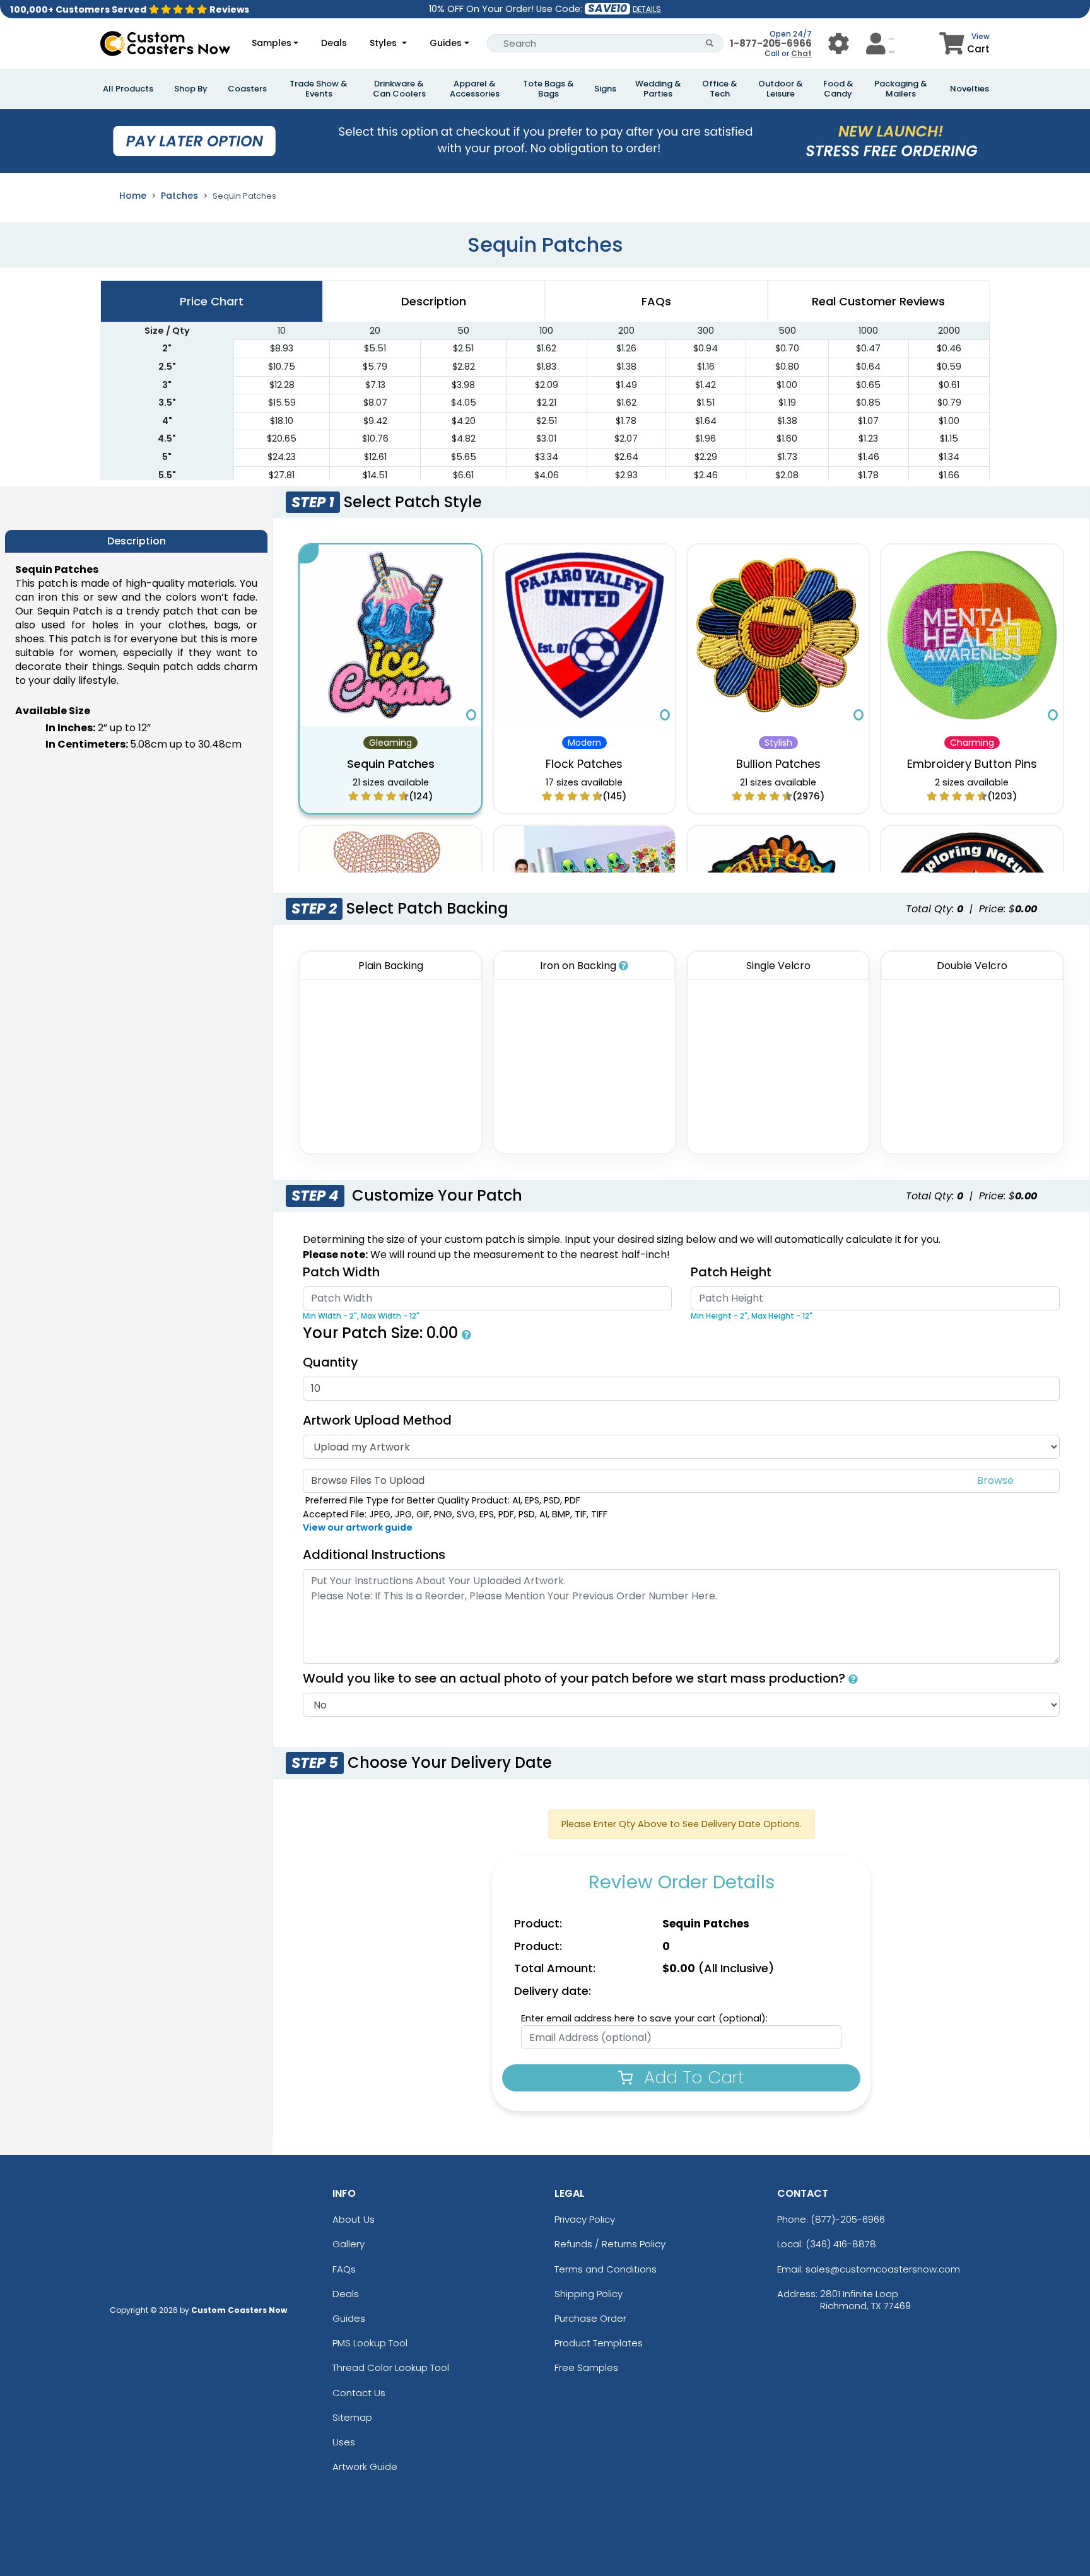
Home (133, 196)
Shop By (191, 89)
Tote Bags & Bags (548, 89)
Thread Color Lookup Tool (391, 2367)
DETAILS (647, 9)
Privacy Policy (585, 2219)
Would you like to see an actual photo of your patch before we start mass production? (576, 1678)
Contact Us (359, 2393)
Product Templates (599, 2343)
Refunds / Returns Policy (610, 2244)
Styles (384, 43)
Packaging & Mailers (901, 89)
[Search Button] (710, 43)
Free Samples (586, 2367)
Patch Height (731, 1272)
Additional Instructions (374, 1555)
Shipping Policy (589, 2294)
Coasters (247, 89)
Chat (801, 53)
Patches (179, 196)
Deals (334, 43)
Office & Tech (720, 89)
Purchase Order (590, 2318)
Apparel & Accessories (475, 89)
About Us (354, 2219)
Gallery (349, 2244)
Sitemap (352, 2417)
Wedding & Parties (658, 89)
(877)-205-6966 (848, 2219)
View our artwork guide (358, 1527)
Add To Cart (692, 2077)
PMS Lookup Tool (370, 2343)
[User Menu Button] (839, 43)
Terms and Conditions (606, 2269)
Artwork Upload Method (377, 1420)
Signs (605, 89)
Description (434, 301)
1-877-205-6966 (771, 43)
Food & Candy (838, 89)
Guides (446, 43)
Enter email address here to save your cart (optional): (644, 2018)
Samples (272, 43)
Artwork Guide (365, 2467)
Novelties (970, 89)
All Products (128, 89)
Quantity (331, 1362)
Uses (344, 2442)
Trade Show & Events (319, 89)
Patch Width (341, 1272)
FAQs (344, 2269)
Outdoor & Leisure (781, 89)
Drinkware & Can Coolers (399, 89)
